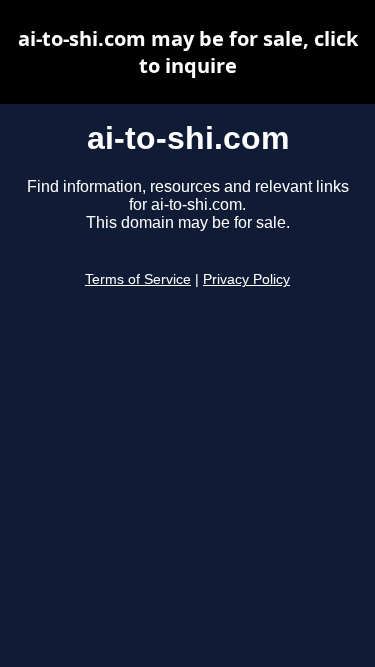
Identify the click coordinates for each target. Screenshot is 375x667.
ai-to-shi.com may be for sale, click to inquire (188, 52)
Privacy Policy (246, 279)
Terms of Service (138, 279)
